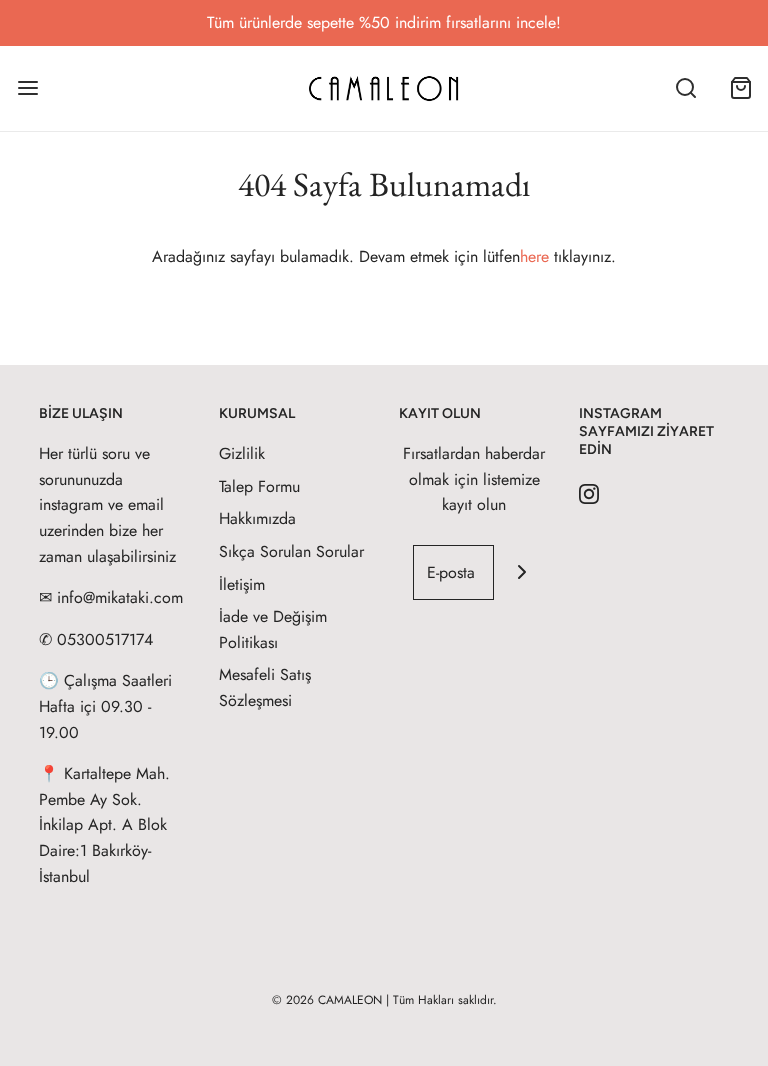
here (534, 256)
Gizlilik (242, 453)
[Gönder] (521, 572)
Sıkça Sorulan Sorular (291, 551)
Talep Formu (259, 486)
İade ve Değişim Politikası (273, 629)
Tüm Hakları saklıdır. (445, 1000)
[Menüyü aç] (27, 88)
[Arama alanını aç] (685, 88)
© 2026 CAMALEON (327, 1000)
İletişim (242, 584)
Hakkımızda (257, 518)
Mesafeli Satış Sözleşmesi (265, 687)
